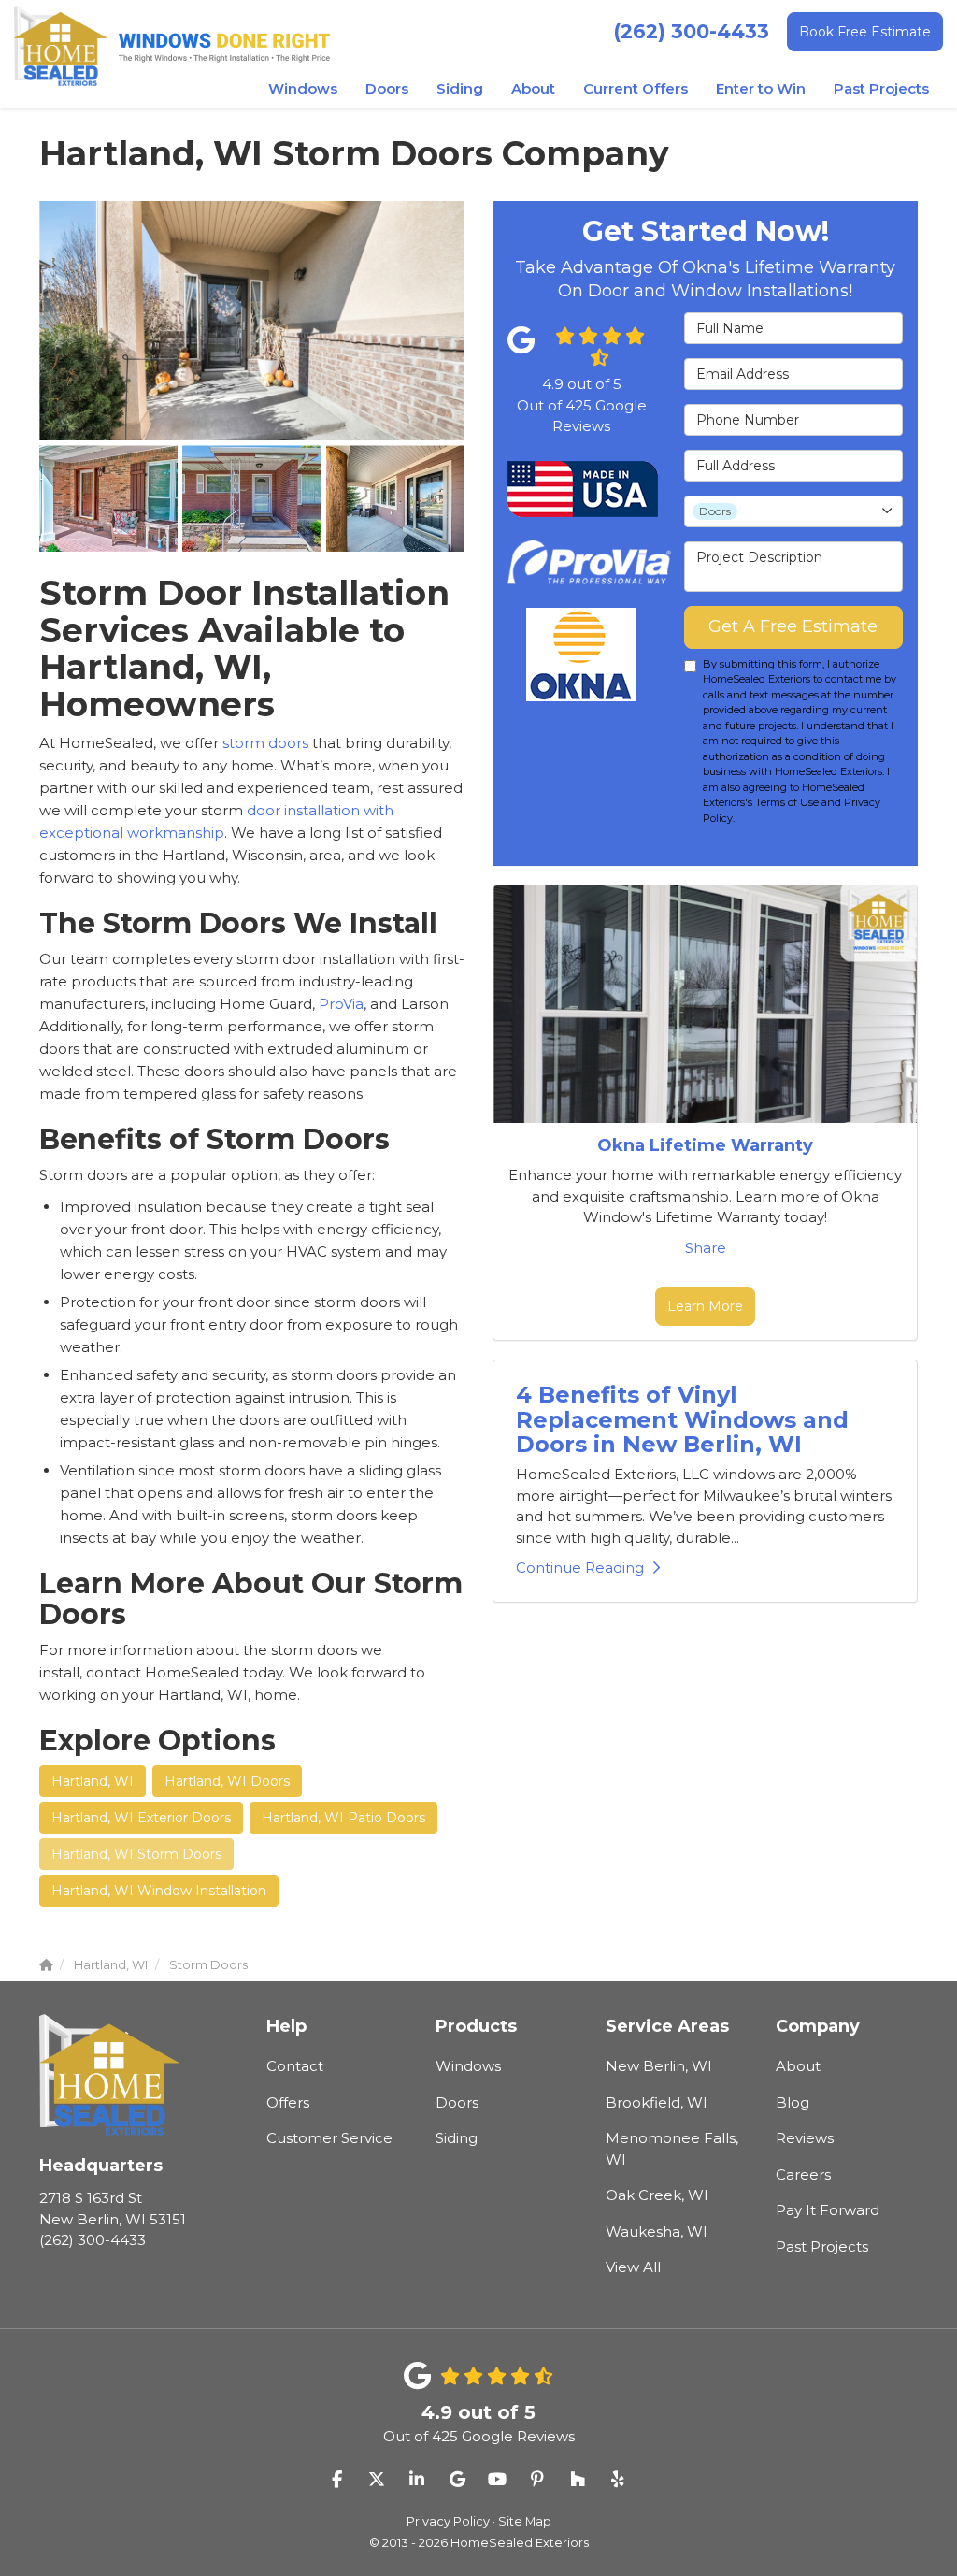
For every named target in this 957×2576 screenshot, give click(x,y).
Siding (457, 2138)
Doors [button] (387, 88)
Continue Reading (580, 1568)
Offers (288, 2102)
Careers (803, 2174)
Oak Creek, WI (657, 2195)
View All (633, 2267)
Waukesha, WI (657, 2231)
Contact (295, 2066)
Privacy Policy (448, 2521)
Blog (793, 2102)
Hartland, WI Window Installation (159, 1891)
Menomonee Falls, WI (672, 2149)
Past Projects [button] (881, 88)
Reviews (805, 2138)
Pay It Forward (828, 2210)
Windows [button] (303, 88)
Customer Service (329, 2138)
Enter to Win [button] (761, 88)
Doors (457, 2102)
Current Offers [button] (636, 88)
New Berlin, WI (659, 2066)
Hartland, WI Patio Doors (343, 1818)
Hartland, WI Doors (227, 1781)
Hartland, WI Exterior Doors (141, 1818)
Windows (468, 2066)
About (798, 2066)
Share (706, 1248)
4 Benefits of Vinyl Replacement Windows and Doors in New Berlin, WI (682, 1419)
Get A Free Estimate (793, 626)
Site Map (525, 2521)
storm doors (265, 743)
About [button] (533, 88)
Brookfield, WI (657, 2102)
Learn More (705, 1306)
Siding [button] (460, 88)
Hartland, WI (93, 1781)
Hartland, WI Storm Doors (136, 1854)
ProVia (341, 1004)
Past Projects (822, 2246)
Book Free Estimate (865, 32)
